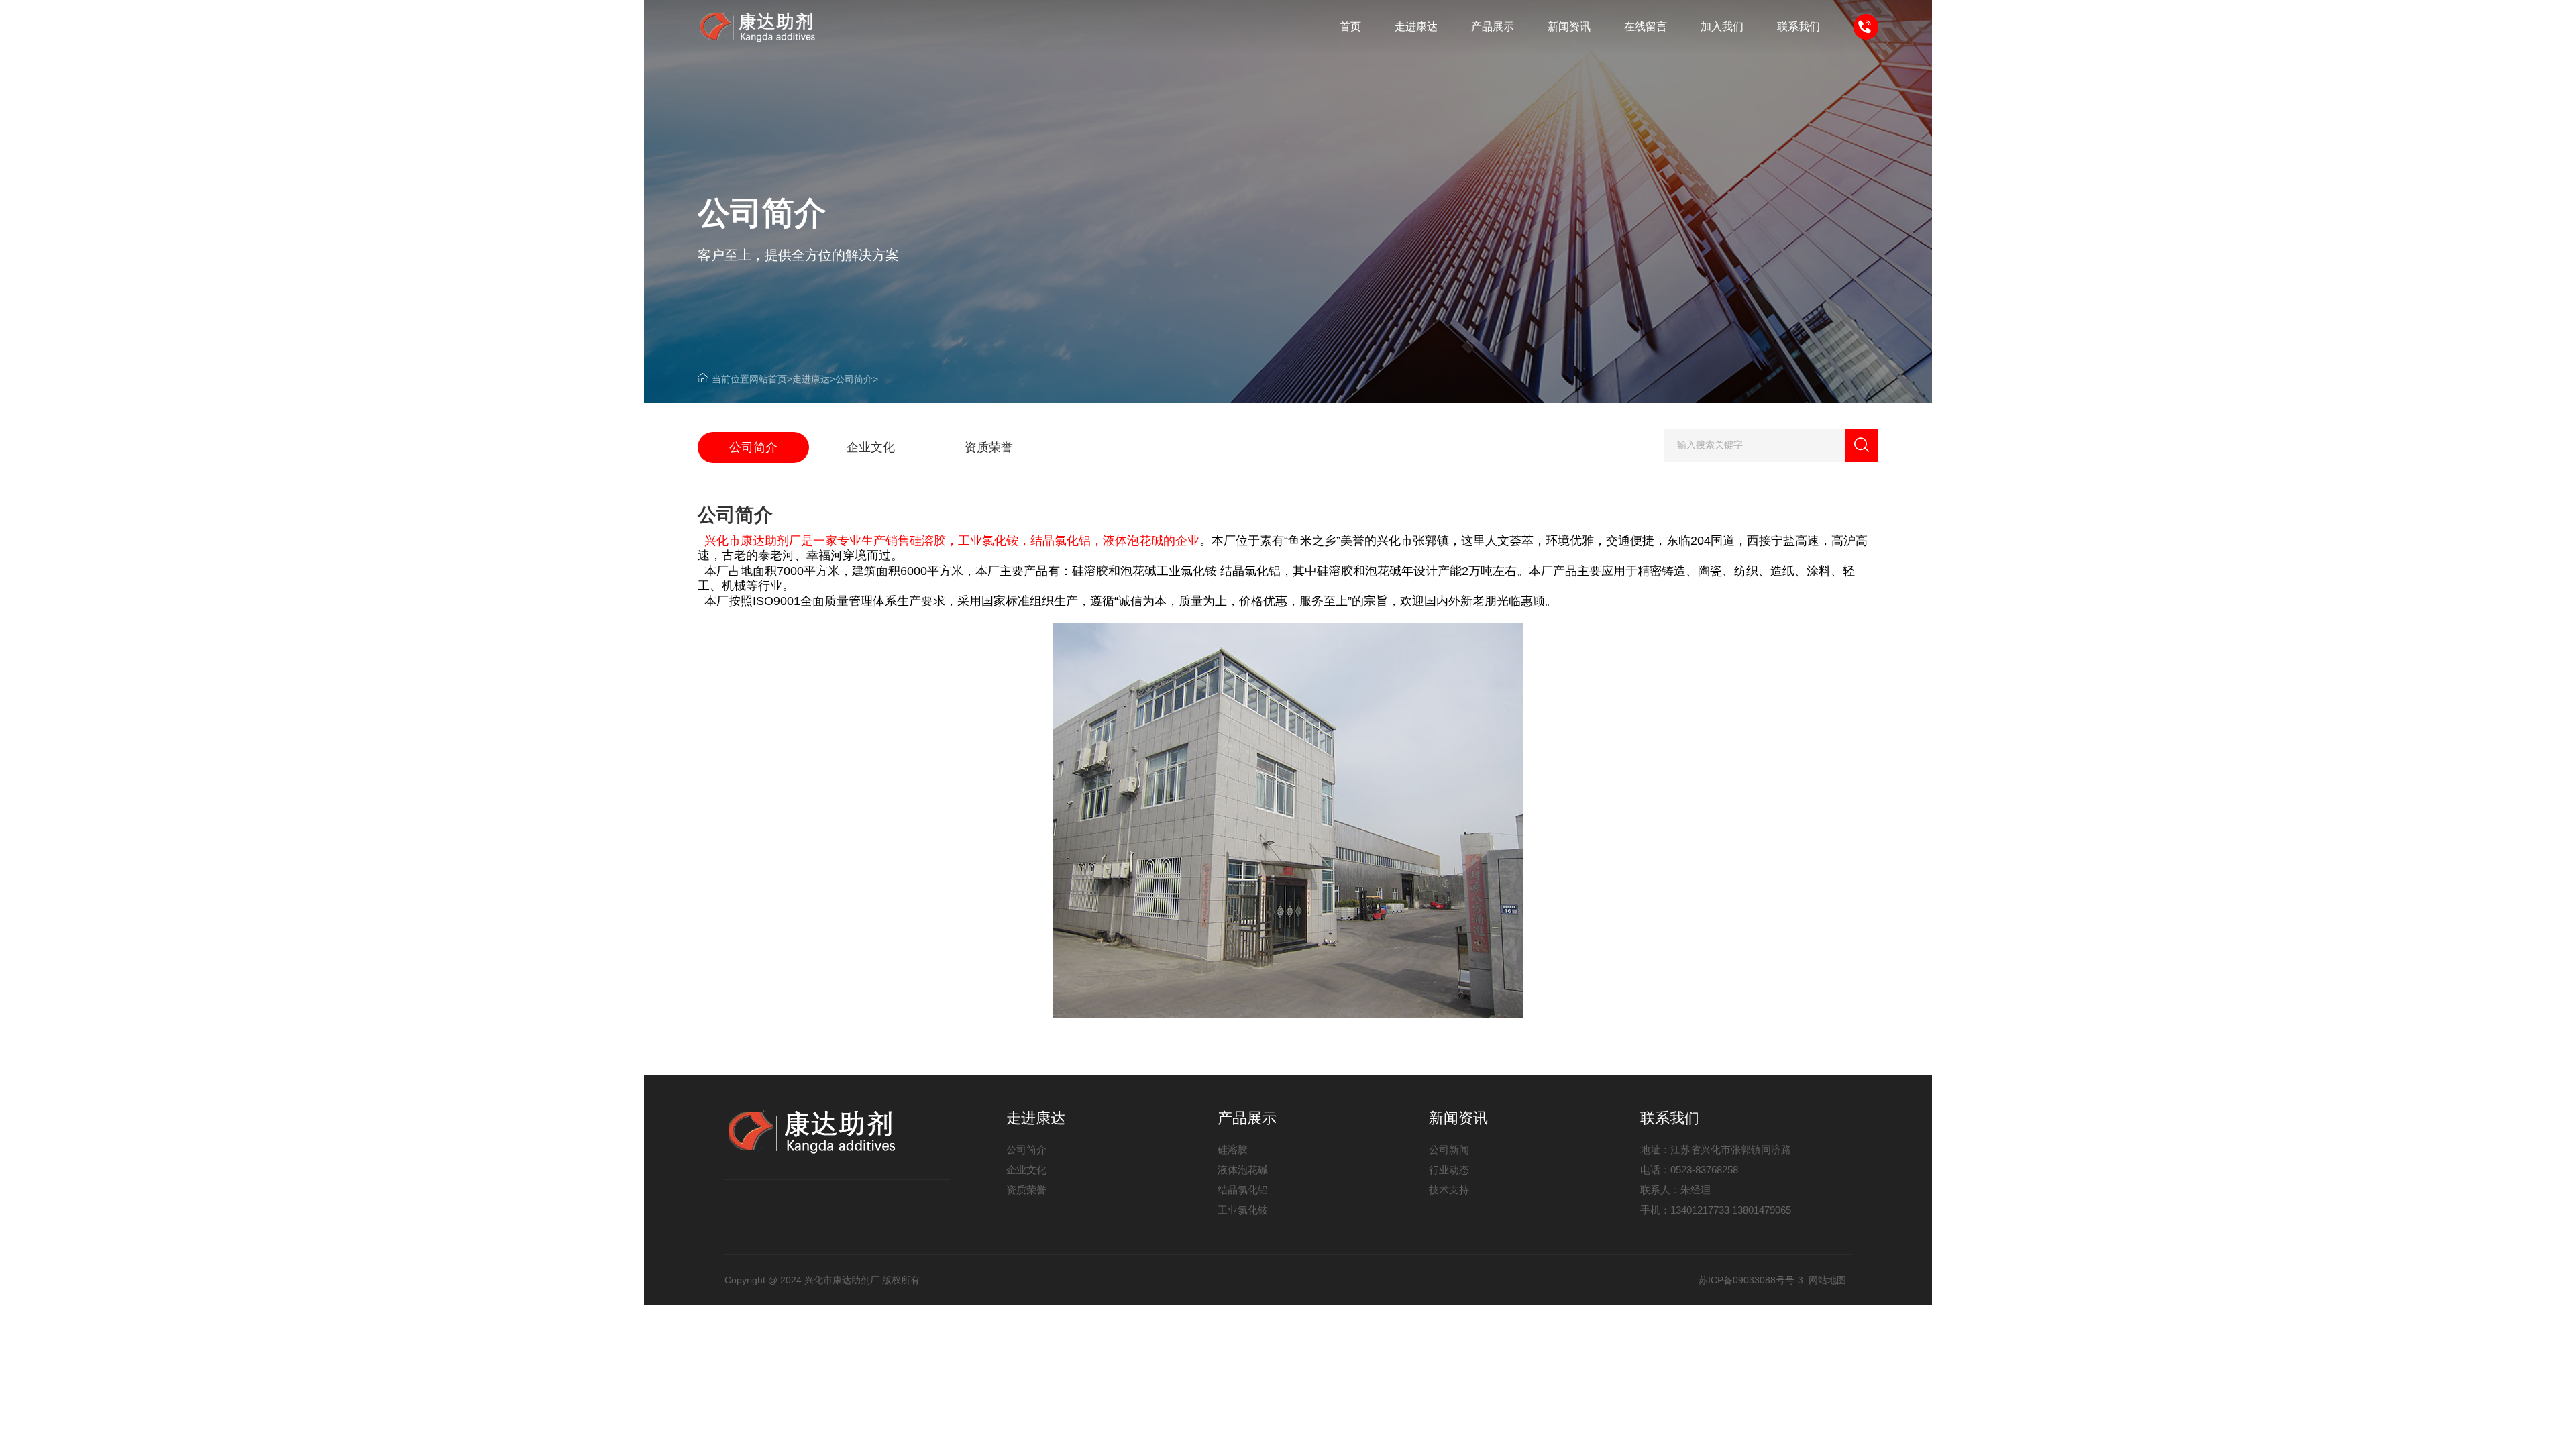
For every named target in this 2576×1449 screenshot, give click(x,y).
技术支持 (1449, 1190)
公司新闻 (1449, 1149)
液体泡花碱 (1243, 1170)
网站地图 (1827, 1280)
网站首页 (768, 379)
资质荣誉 (1026, 1190)
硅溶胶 (1233, 1149)
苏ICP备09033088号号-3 (1751, 1280)
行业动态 (1449, 1170)
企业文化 (1026, 1170)
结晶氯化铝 (1243, 1190)
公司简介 (854, 379)
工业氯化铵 (1243, 1210)
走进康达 (811, 379)
